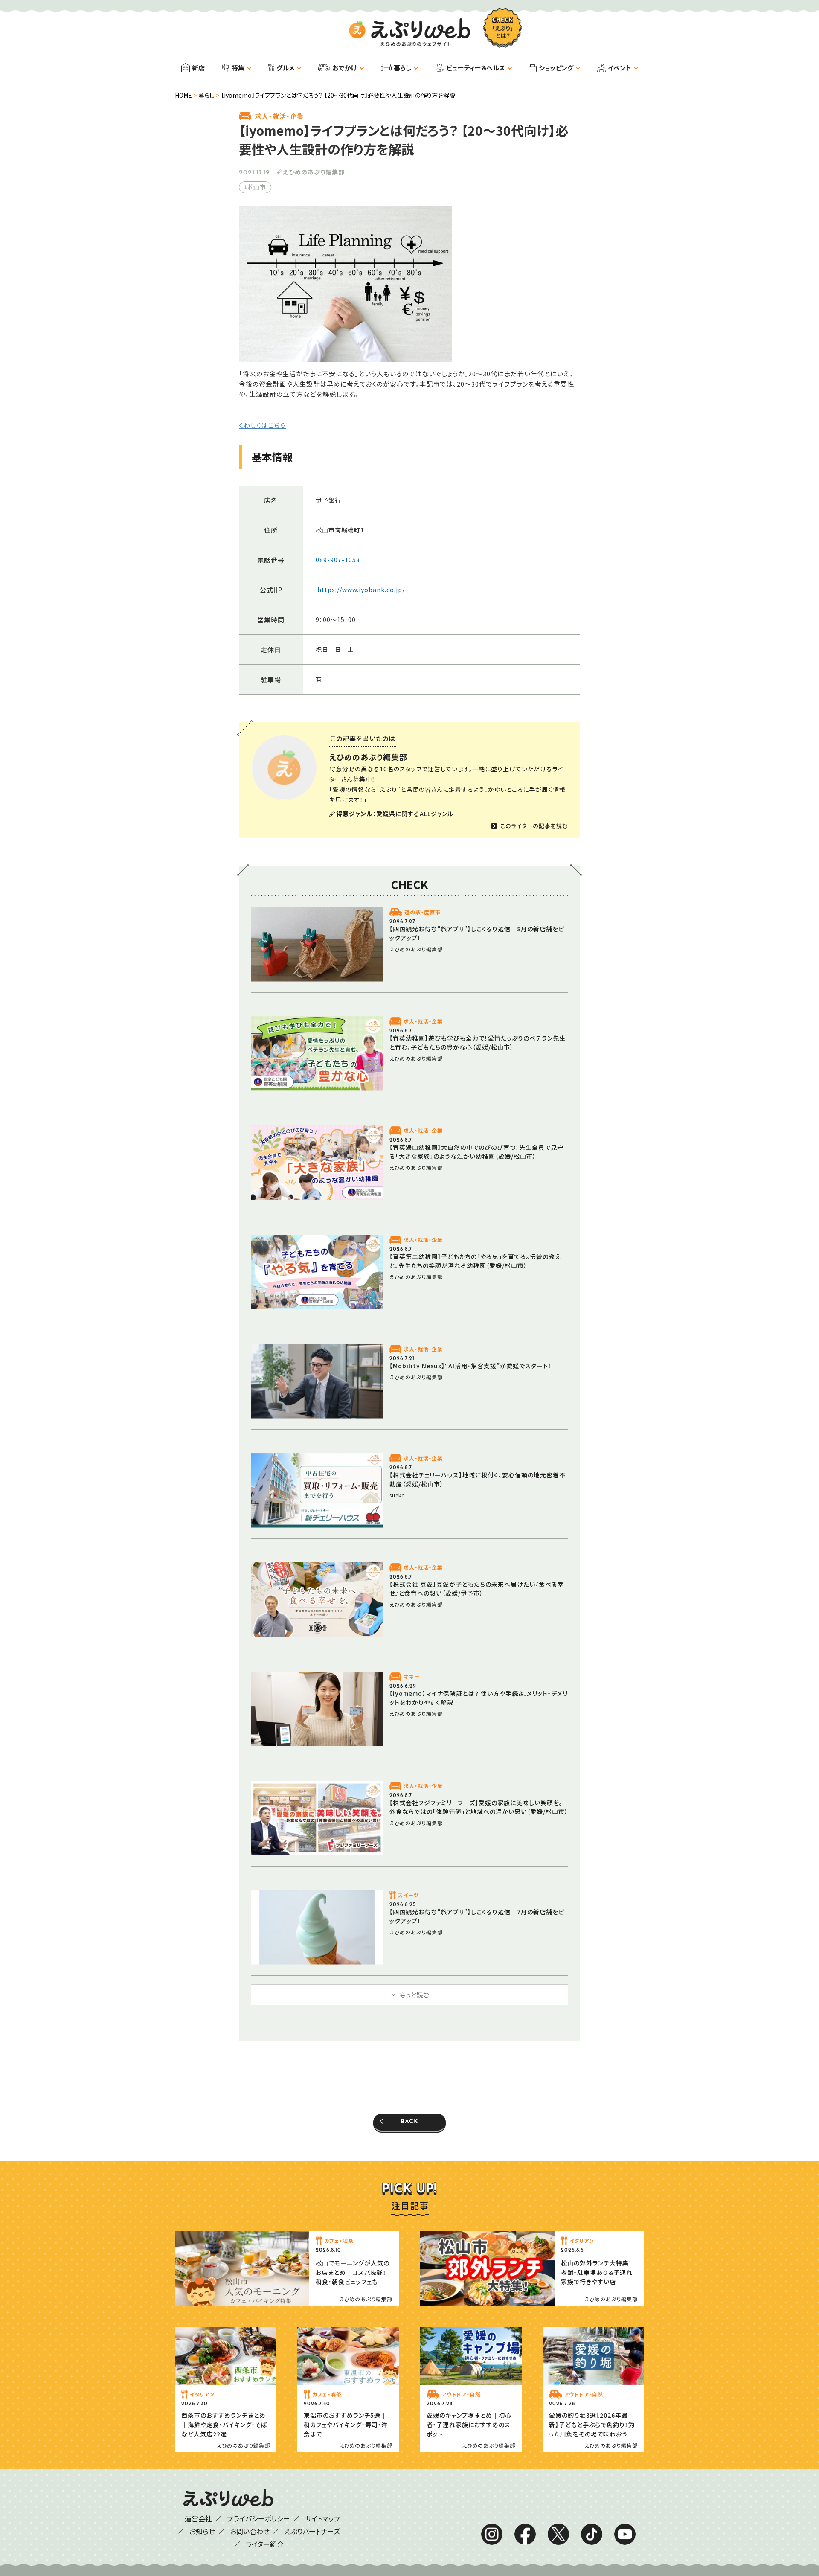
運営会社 (198, 2518)
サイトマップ (323, 2518)
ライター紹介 (265, 2544)
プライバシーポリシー (258, 2518)
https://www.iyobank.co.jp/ (360, 590)
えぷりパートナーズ (312, 2531)
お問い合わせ (250, 2531)
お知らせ (202, 2531)
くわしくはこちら (262, 425)
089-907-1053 (338, 560)
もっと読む (414, 1995)
